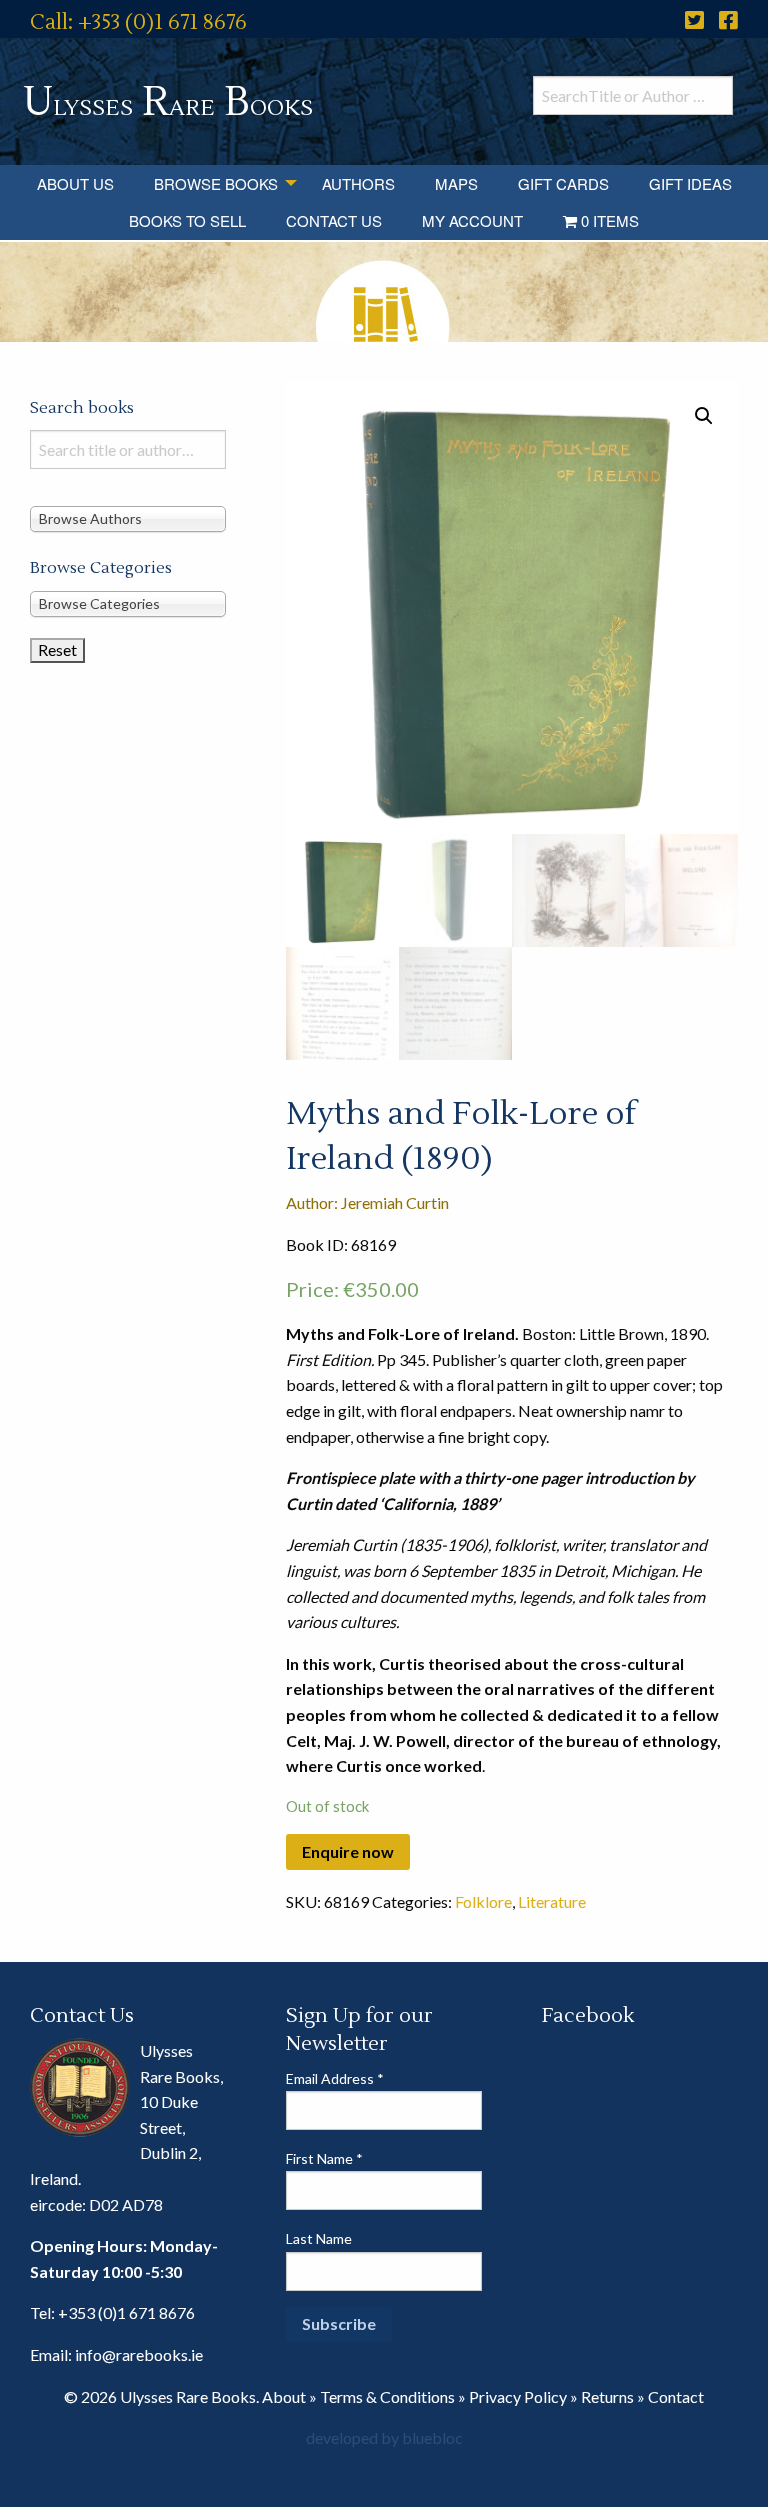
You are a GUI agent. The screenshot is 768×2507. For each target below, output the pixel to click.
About (284, 2396)
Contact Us (334, 220)
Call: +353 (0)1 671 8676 (138, 22)
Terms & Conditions (387, 2396)
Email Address (335, 2078)
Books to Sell (187, 220)
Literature (552, 1901)
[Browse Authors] (128, 518)
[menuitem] (75, 183)
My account (472, 220)
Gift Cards (563, 183)
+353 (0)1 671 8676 (126, 2312)
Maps (456, 183)
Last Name (319, 2238)
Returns (607, 2396)
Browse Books (216, 183)
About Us (75, 183)
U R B (168, 102)
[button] (704, 416)
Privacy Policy (518, 2396)
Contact (676, 2396)
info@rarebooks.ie (139, 2354)
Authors (358, 183)
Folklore (483, 1901)
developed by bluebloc (384, 2437)
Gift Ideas (690, 183)
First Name (324, 2158)
